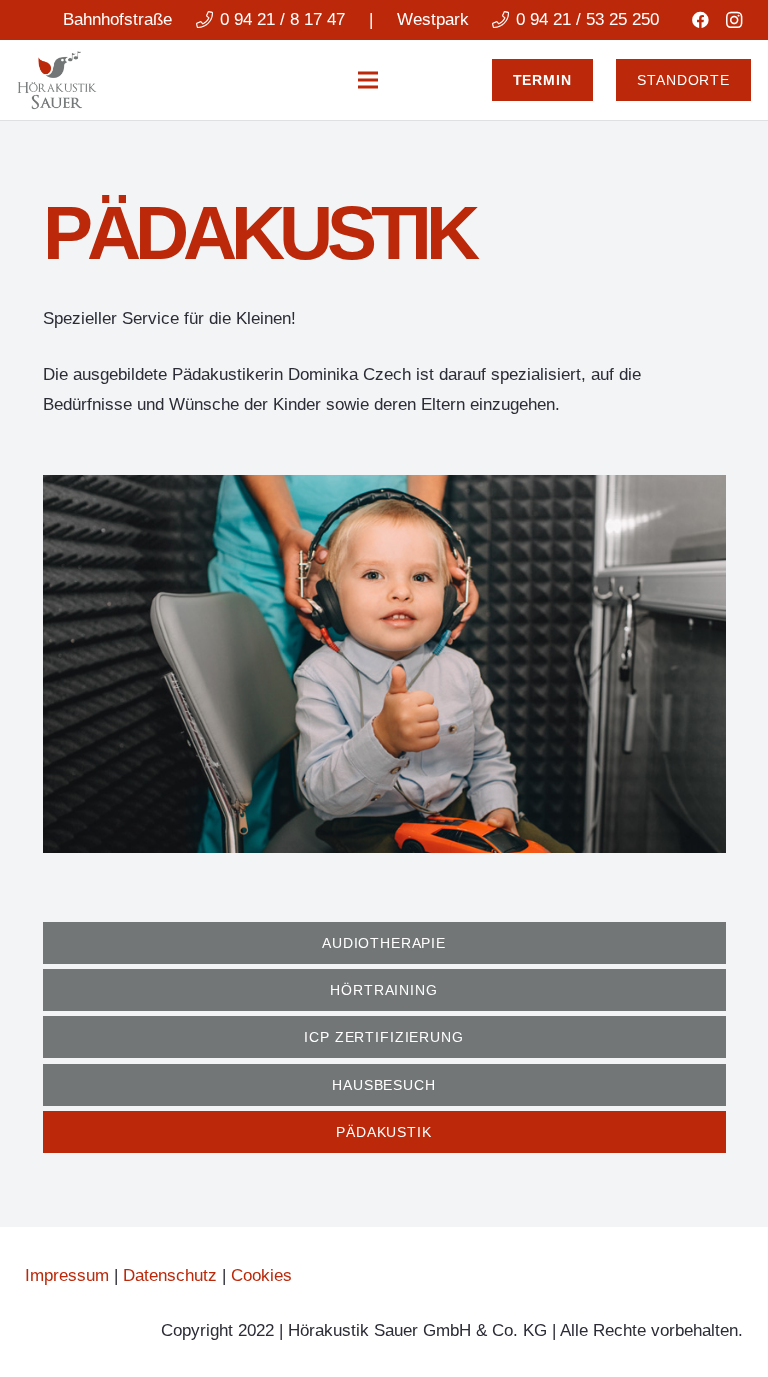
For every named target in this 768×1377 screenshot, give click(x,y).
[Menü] (368, 80)
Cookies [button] (261, 1275)
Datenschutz (170, 1275)
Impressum (67, 1275)
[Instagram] (734, 20)
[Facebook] (700, 20)
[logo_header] (57, 80)
